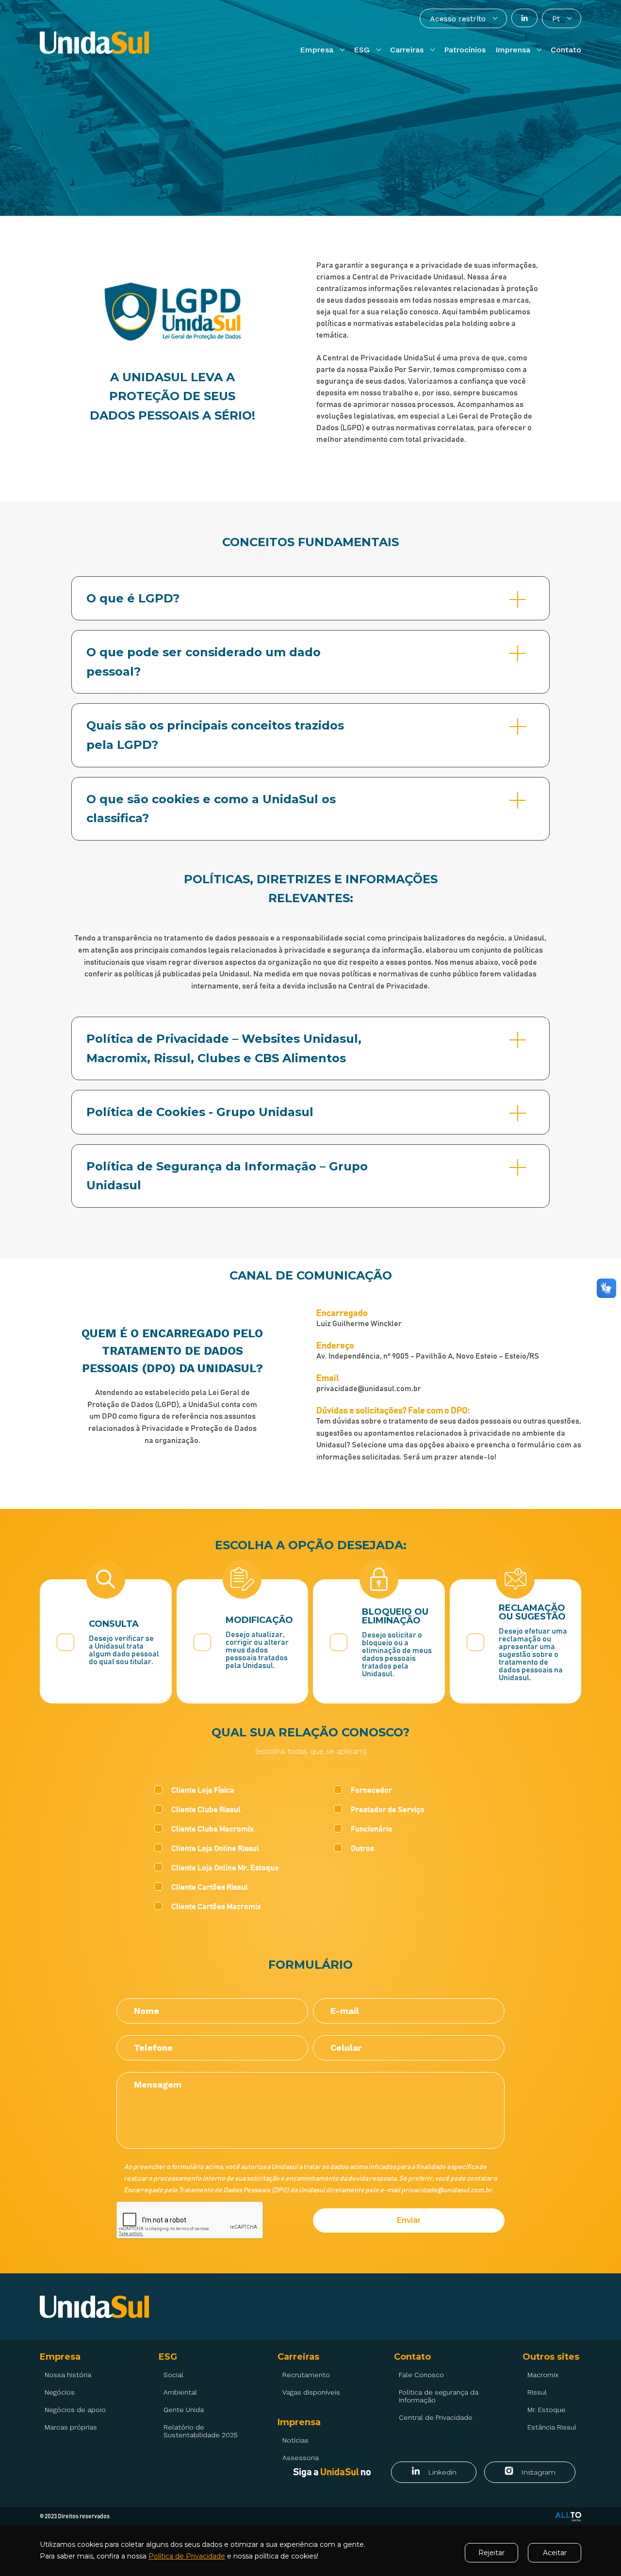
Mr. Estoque (547, 2410)
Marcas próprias (71, 2427)
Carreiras (298, 2357)
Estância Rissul (552, 2427)
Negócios (60, 2392)
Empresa (60, 2357)
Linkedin (442, 2472)
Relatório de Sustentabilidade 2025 (201, 2431)
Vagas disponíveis (311, 2392)
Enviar (409, 2220)
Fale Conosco (421, 2375)
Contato (412, 2357)
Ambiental (180, 2392)
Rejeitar (491, 2553)
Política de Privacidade (187, 2556)
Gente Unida (184, 2410)
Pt (556, 19)
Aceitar (555, 2553)
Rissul (537, 2392)
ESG (168, 2357)
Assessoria (301, 2458)
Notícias (295, 2440)
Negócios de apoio (75, 2410)
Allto (568, 2517)
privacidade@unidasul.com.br (447, 2190)
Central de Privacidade (436, 2417)
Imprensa (299, 2422)
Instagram (538, 2472)
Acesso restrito (458, 19)
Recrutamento (306, 2375)
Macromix (543, 2375)
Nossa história (68, 2375)
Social (173, 2375)
